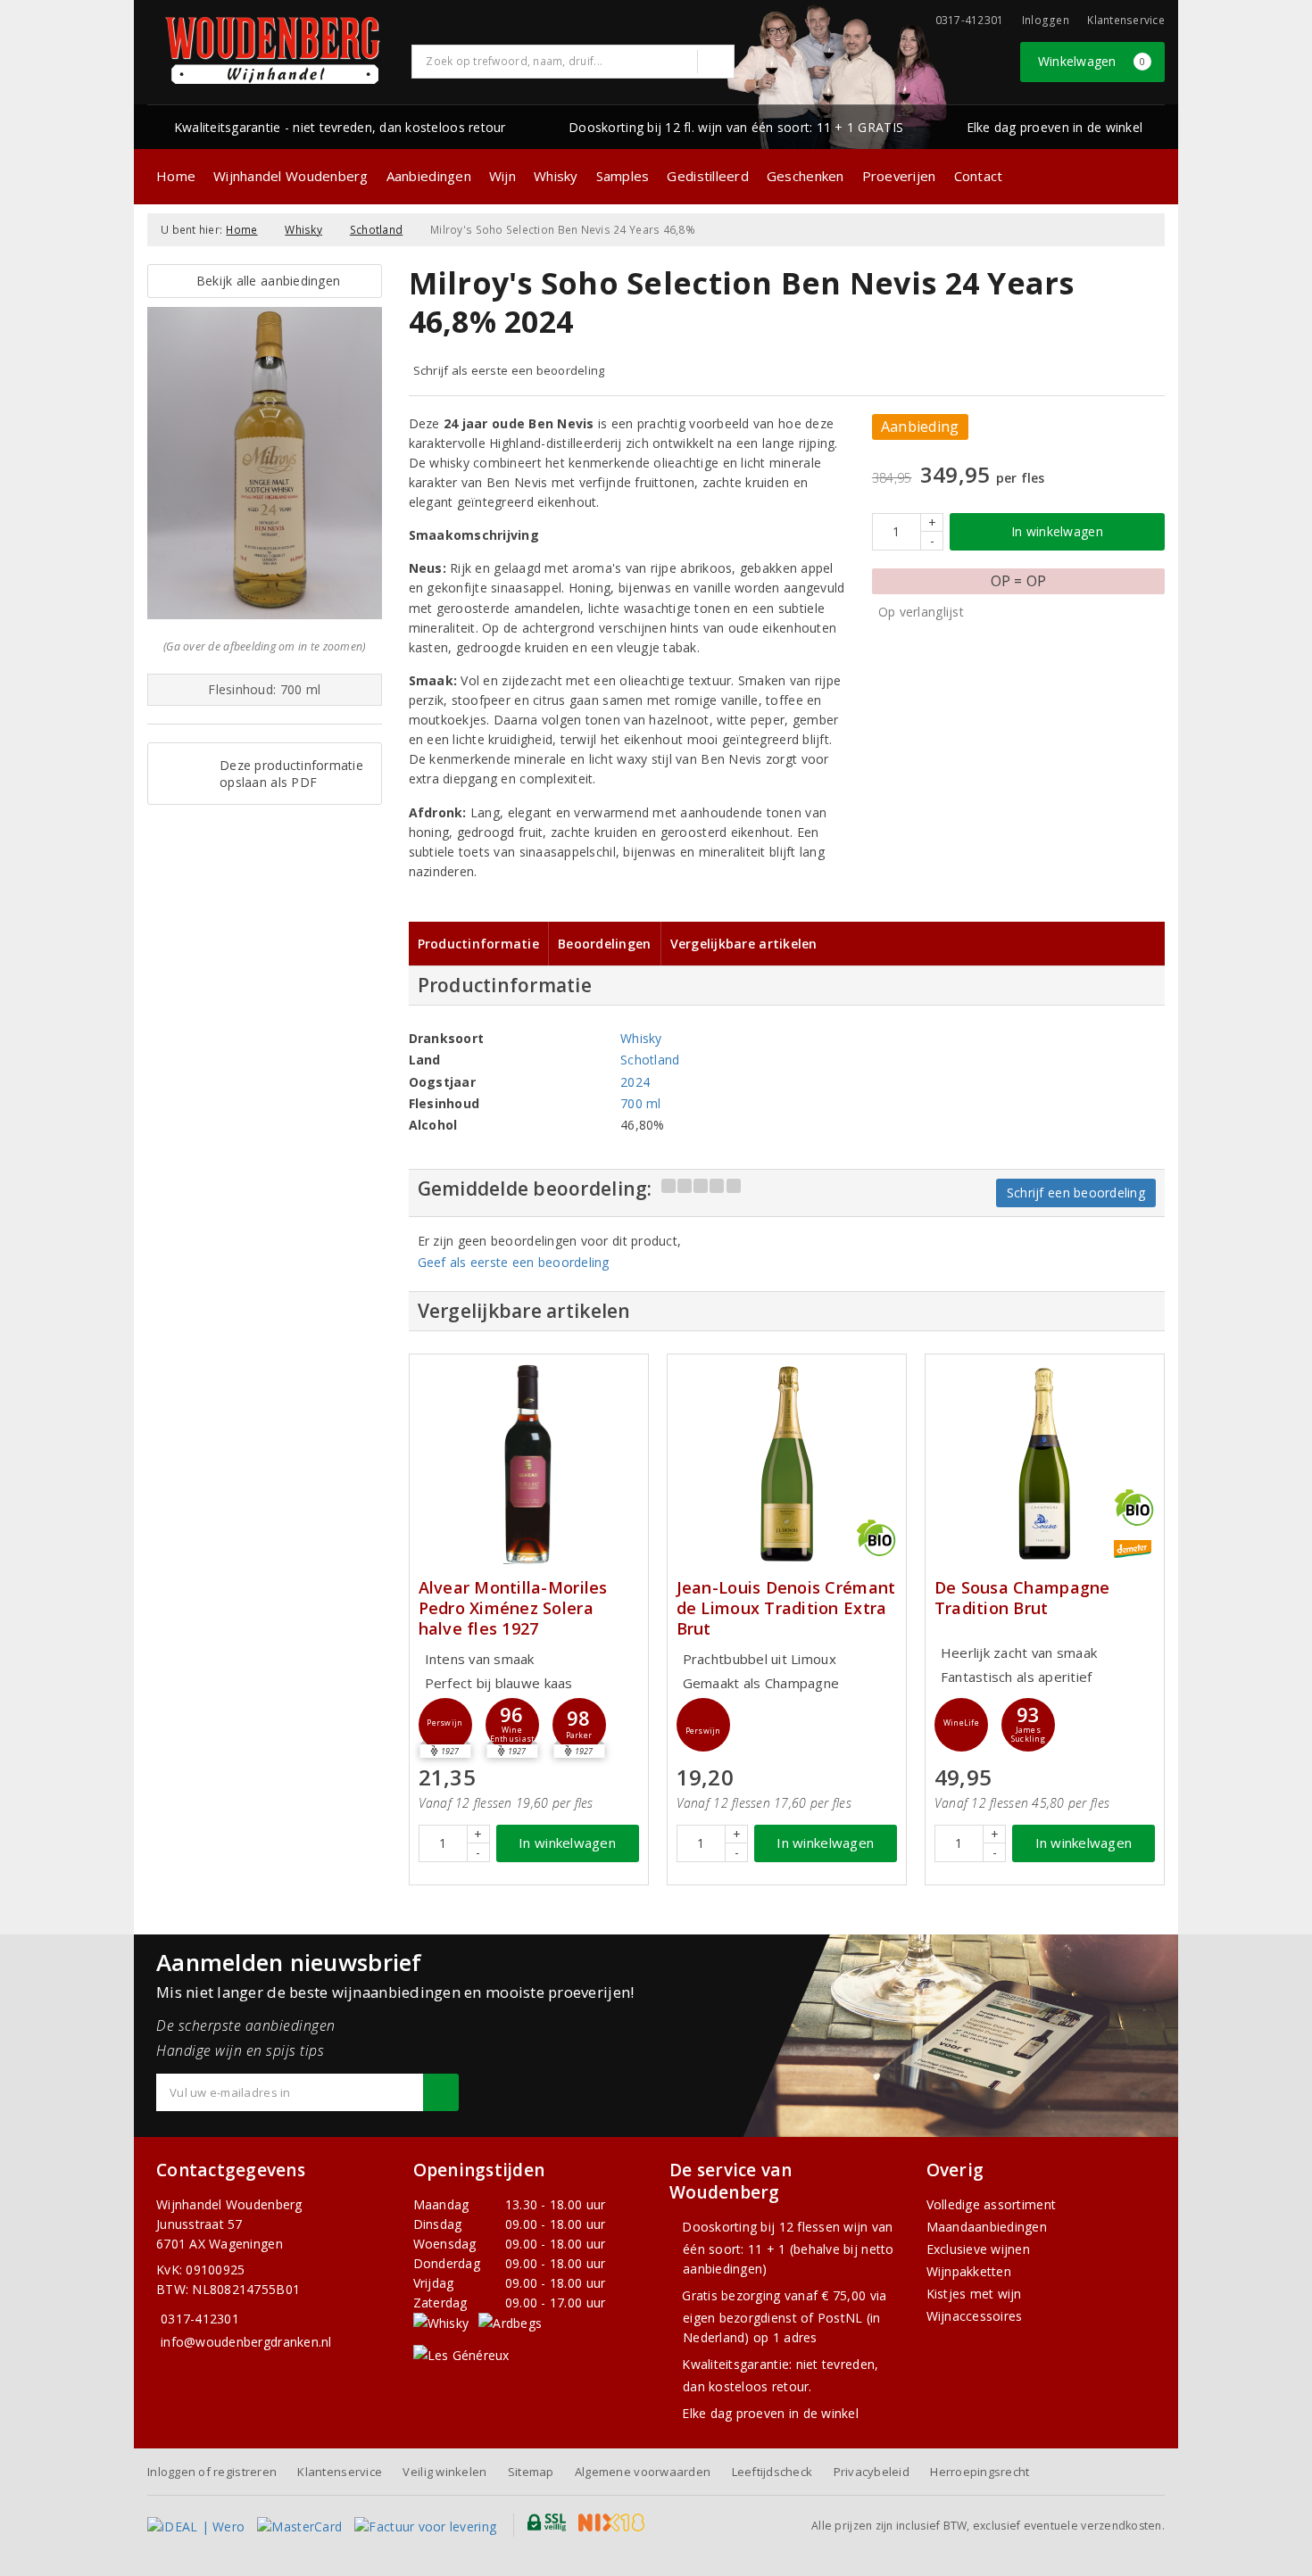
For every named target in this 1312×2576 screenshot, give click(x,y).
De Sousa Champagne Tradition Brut (1022, 1598)
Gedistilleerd (707, 176)
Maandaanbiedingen (987, 2227)
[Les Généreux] (461, 2354)
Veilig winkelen (444, 2472)
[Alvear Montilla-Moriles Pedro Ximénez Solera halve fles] (529, 1464)
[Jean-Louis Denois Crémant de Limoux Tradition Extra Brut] (787, 1464)
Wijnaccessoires (975, 2316)
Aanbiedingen (429, 176)
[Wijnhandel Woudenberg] (273, 50)
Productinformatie (479, 944)
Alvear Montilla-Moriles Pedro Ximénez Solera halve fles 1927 (513, 1608)
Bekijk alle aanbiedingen (264, 281)
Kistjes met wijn (974, 2294)
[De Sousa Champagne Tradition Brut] (1045, 1464)
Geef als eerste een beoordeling (514, 1262)
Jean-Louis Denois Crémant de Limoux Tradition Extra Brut (786, 1608)
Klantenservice (1126, 20)
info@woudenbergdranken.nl (246, 2342)
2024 (635, 1082)
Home (176, 176)
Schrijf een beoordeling (1076, 1193)
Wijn (502, 176)
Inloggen (1046, 20)
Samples (623, 176)
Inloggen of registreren (212, 2472)
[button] (445, 1725)
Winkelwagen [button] (1092, 61)
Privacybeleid (872, 2472)
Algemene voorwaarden (643, 2472)
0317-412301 (200, 2319)
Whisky (556, 176)
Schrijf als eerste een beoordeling (509, 370)
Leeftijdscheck (772, 2472)
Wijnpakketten (969, 2271)
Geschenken (805, 176)
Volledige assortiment (992, 2204)
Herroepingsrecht (980, 2472)
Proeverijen (899, 176)
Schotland (376, 230)
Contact (979, 176)
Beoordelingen (604, 944)
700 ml (641, 1103)
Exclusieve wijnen (979, 2249)
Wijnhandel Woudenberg (291, 176)
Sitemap (531, 2472)
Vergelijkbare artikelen (744, 944)
